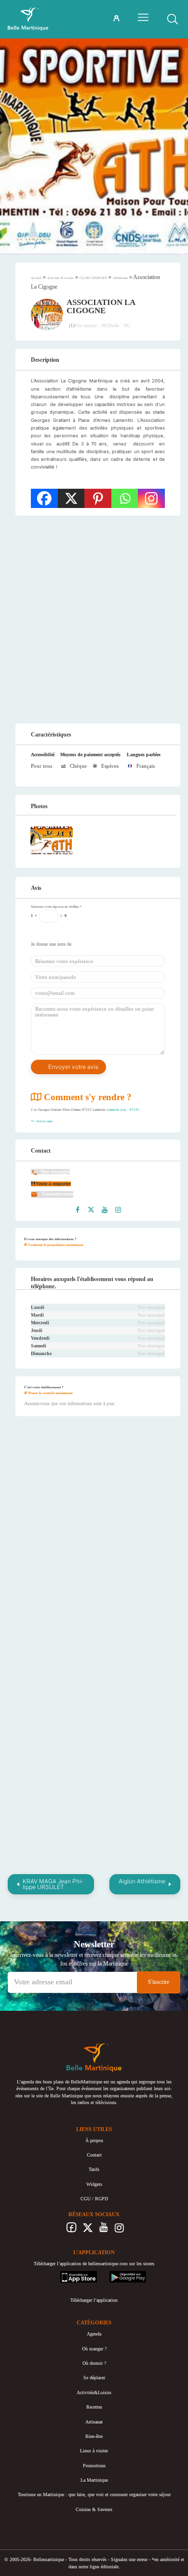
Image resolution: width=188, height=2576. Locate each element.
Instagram (119, 2230)
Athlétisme (120, 278)
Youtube (103, 2230)
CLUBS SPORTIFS (93, 278)
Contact (94, 2155)
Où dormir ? (94, 2363)
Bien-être (94, 2436)
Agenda (94, 2334)
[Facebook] (44, 498)
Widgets (94, 2184)
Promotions (94, 2466)
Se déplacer (94, 2378)
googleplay (120, 2274)
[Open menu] (143, 17)
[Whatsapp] (125, 498)
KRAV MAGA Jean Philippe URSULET (53, 1884)
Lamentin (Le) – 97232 (123, 1110)
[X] (71, 498)
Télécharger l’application (94, 2300)
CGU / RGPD (94, 2199)
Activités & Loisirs (60, 278)
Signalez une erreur (129, 2559)
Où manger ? (94, 2349)
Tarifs (94, 2169)
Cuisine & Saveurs (94, 2509)
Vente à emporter (53, 1184)
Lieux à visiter (94, 2451)
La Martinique (94, 2480)
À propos (94, 2140)
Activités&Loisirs (94, 2392)
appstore (68, 2274)
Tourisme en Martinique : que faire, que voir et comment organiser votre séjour (94, 2494)
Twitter (87, 2230)
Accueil (36, 278)
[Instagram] (151, 498)
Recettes (94, 2407)
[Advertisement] (94, 620)
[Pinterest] (98, 498)
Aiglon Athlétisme (142, 1881)
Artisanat (94, 2422)
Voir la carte (44, 1121)
